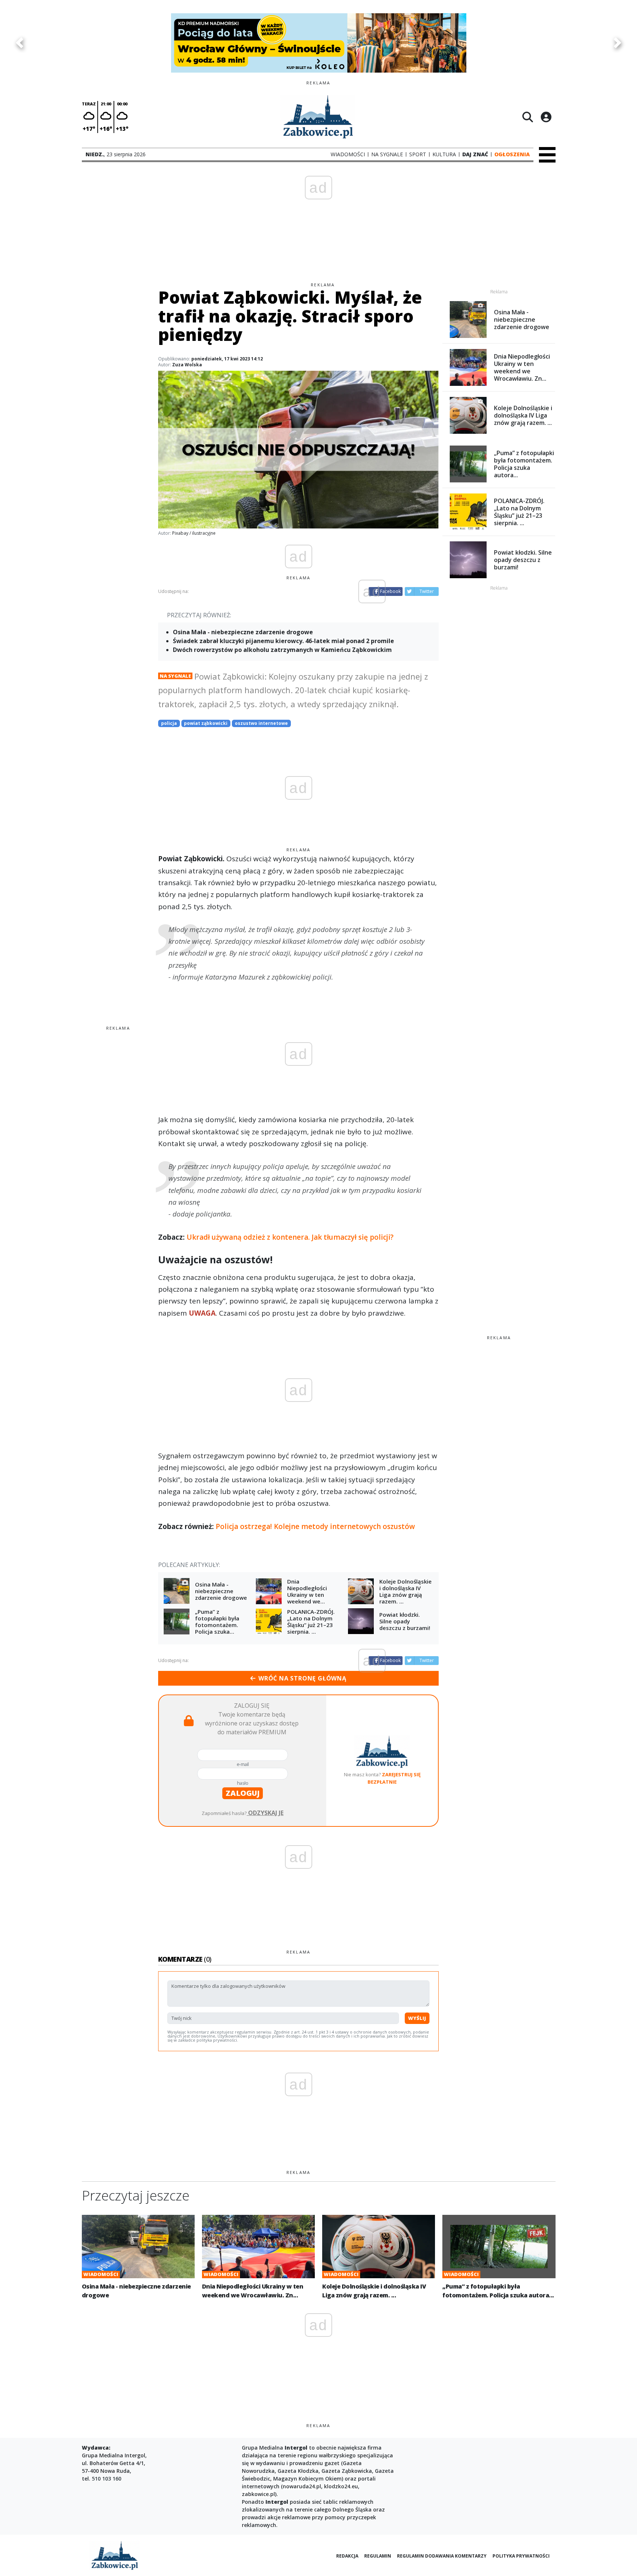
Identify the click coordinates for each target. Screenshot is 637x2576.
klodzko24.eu (341, 2486)
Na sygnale (175, 676)
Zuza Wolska (187, 365)
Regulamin (378, 2556)
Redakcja (347, 2556)
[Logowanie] (546, 117)
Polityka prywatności (521, 2556)
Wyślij (417, 2018)
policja (169, 723)
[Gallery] (318, 43)
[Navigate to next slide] (617, 43)
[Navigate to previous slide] (20, 43)
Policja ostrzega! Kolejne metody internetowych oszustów (315, 1526)
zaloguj (243, 1793)
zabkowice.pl (258, 2494)
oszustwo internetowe (261, 723)
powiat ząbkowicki (206, 723)
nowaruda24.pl (302, 2486)
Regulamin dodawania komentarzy (442, 2556)
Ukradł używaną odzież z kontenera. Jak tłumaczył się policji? (290, 1237)
